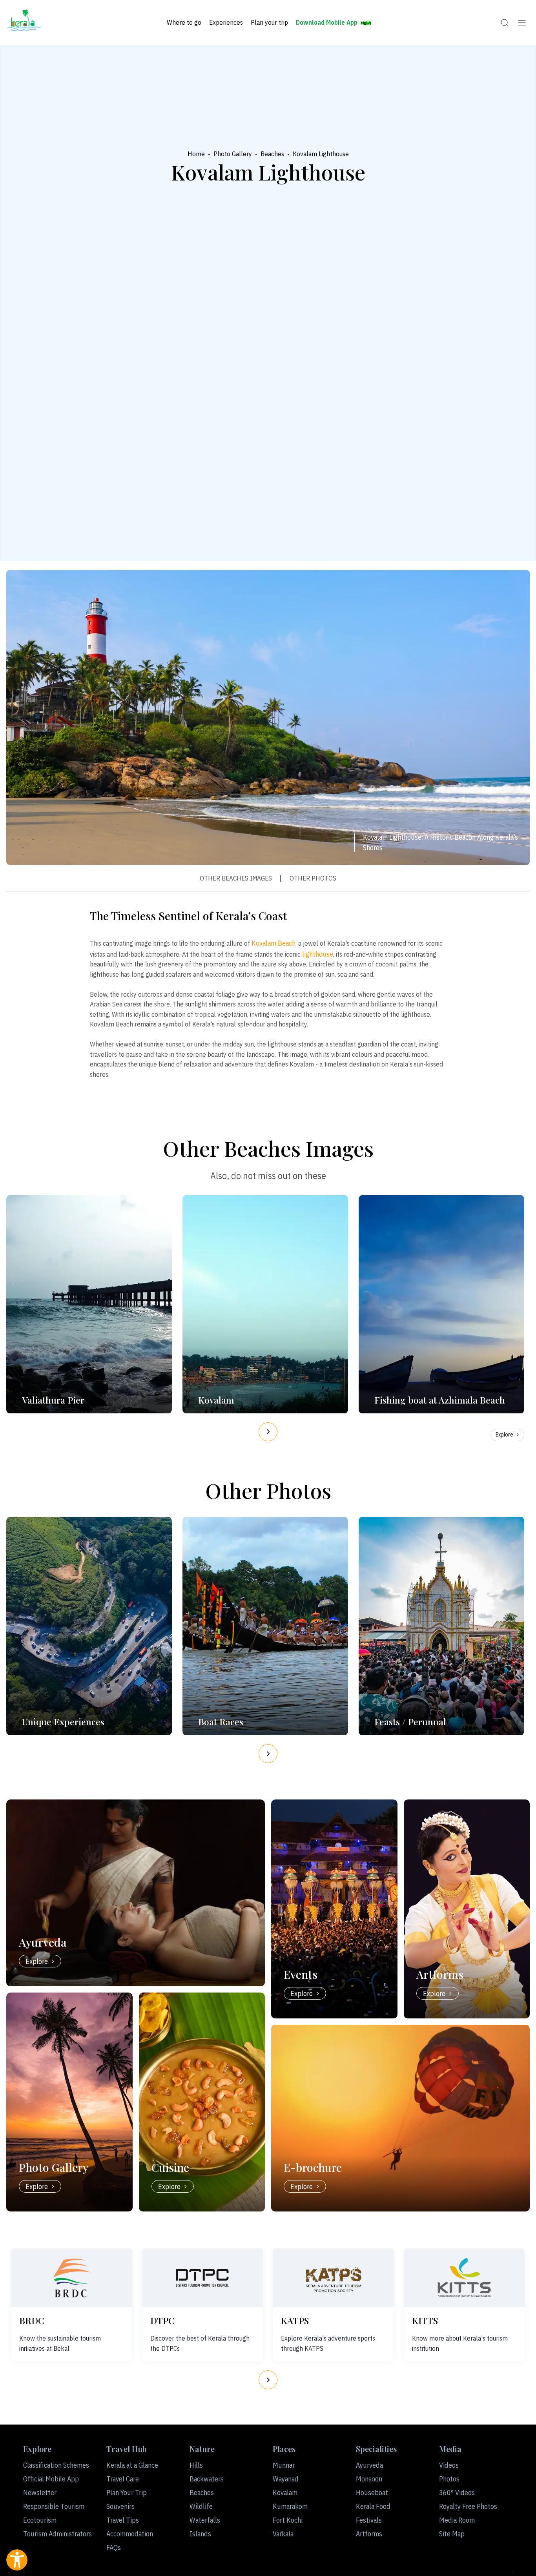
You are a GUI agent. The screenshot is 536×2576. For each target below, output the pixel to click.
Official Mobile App (51, 2479)
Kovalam (285, 2493)
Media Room (457, 2520)
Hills (196, 2465)
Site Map (452, 2534)
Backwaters (207, 2479)
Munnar (284, 2465)
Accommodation (130, 2534)
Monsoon (369, 2479)
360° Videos (457, 2493)
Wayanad (286, 2479)
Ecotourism (40, 2520)
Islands (200, 2534)
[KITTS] (464, 2278)
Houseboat (372, 2493)
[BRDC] (72, 2278)
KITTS (425, 2320)
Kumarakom (290, 2506)
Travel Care (123, 2479)
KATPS (295, 2320)
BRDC (32, 2320)
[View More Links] (522, 23)
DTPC (162, 2320)
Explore (504, 1435)
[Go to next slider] (268, 1432)
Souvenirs (120, 2506)
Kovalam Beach (273, 943)
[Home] (24, 23)
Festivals (369, 2520)
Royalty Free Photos (468, 2506)
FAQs (114, 2548)
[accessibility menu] (17, 2560)
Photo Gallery (233, 154)
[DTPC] (202, 2278)
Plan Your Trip (127, 2493)
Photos (449, 2479)
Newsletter (40, 2493)
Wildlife (201, 2506)
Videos (449, 2465)
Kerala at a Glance (132, 2465)
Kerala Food (373, 2506)
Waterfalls (205, 2520)
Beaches (272, 154)
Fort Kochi (288, 2520)
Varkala (283, 2534)
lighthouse (318, 954)
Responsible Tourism (54, 2506)
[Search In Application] (505, 23)
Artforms (369, 2534)
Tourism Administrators (57, 2534)
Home (196, 154)
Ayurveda (369, 2465)
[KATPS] (334, 2278)
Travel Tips (123, 2520)
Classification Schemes (56, 2465)
